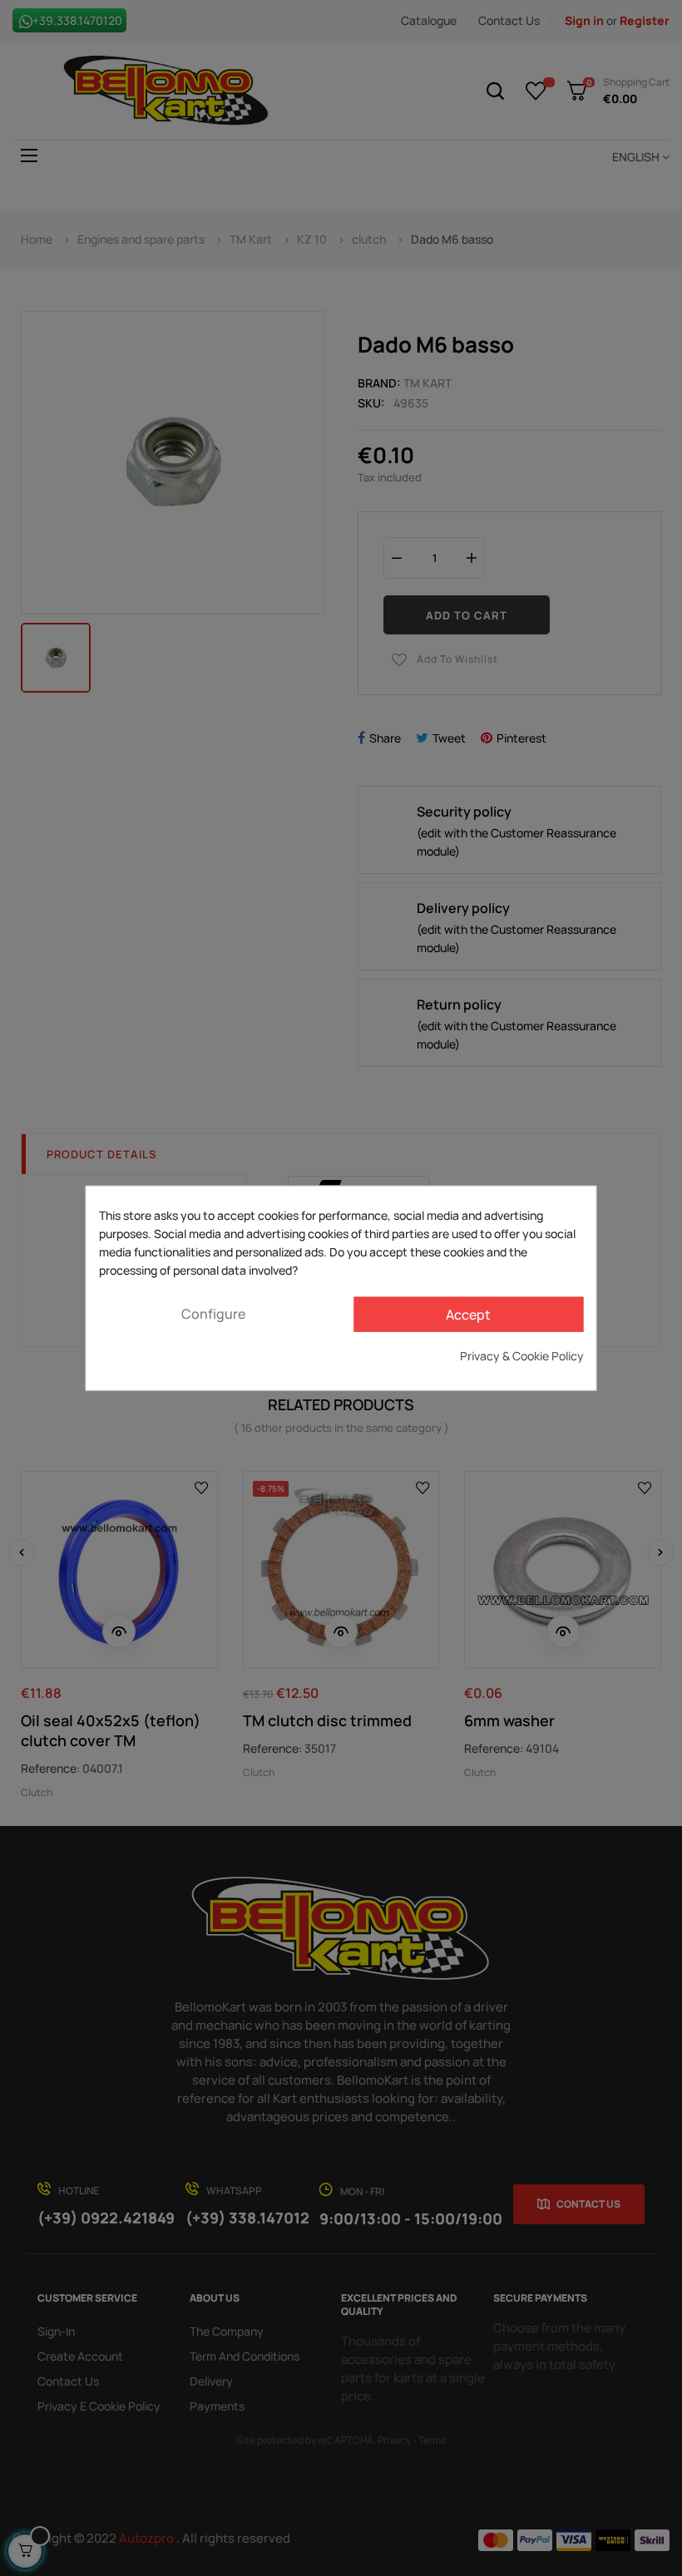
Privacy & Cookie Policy (522, 1355)
